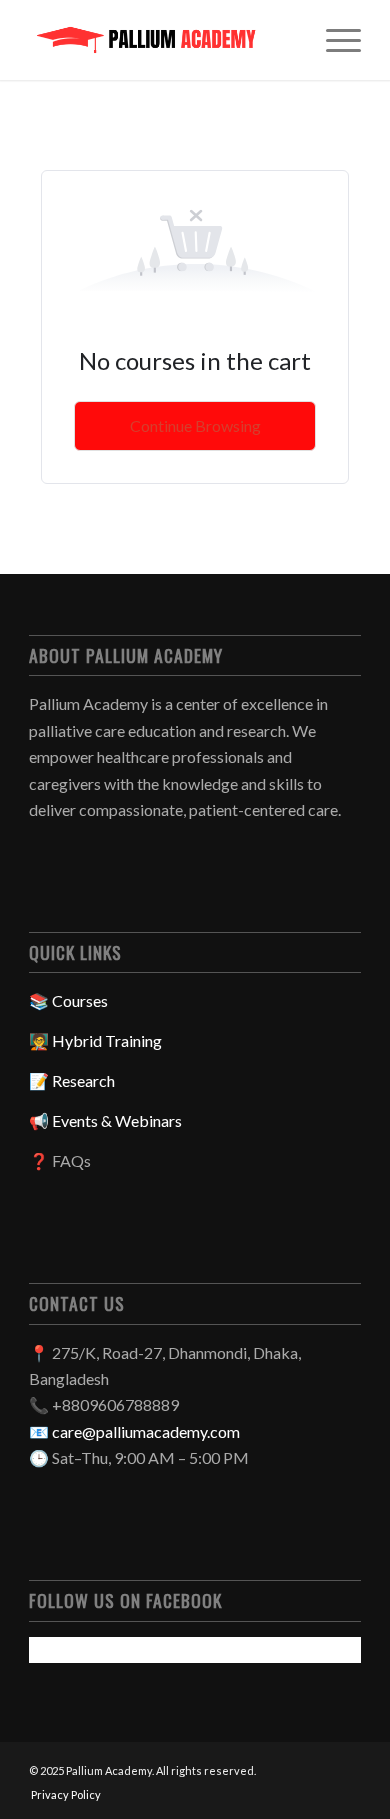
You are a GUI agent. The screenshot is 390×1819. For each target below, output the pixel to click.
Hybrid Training (107, 1040)
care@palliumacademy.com (146, 1431)
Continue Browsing (195, 425)
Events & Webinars (117, 1120)
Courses (80, 1000)
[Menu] (333, 40)
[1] (161, 40)
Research (83, 1080)
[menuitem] (333, 40)
